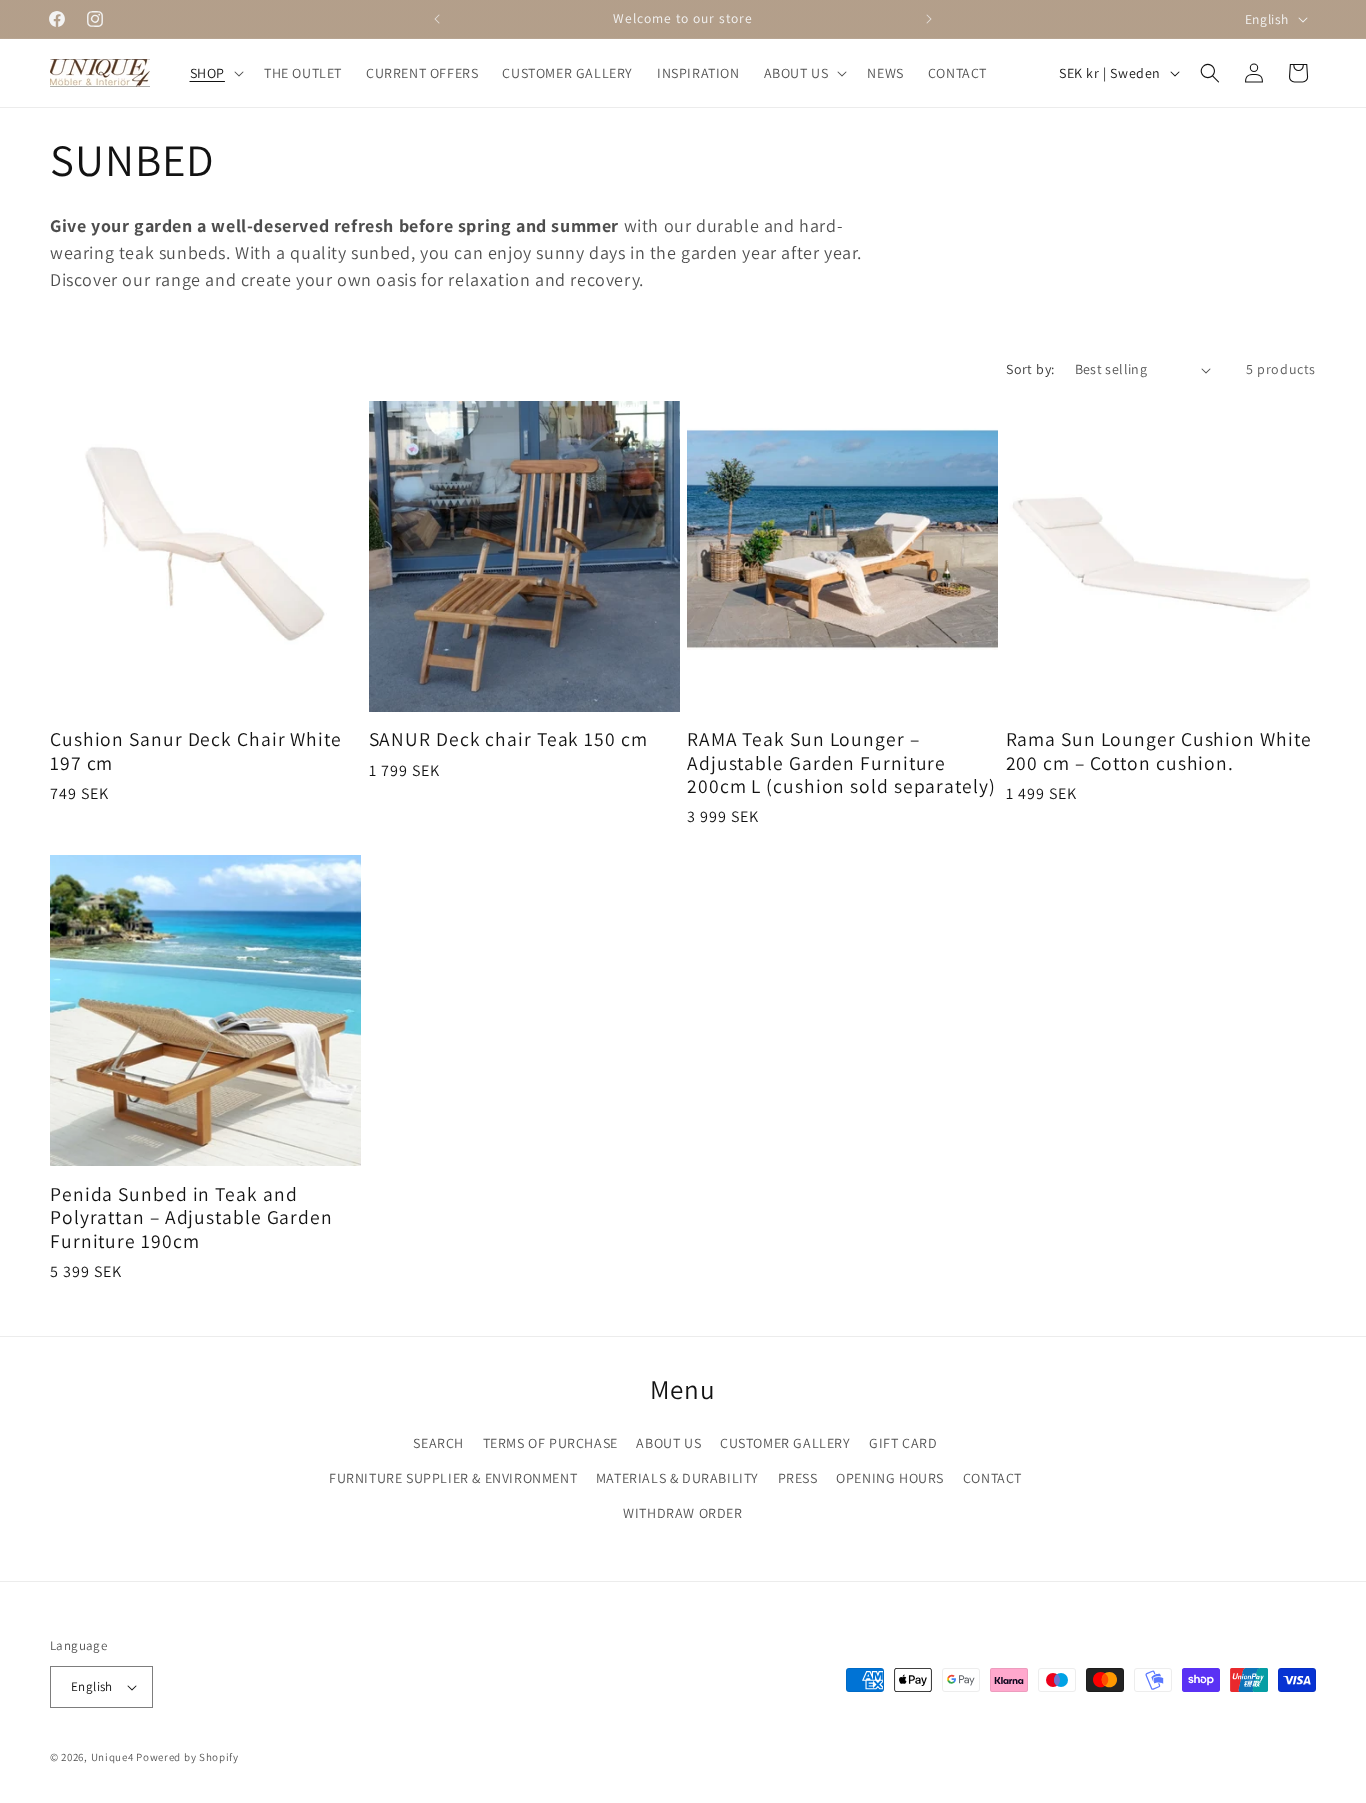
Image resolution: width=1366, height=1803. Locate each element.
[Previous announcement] (437, 19)
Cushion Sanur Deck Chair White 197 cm (196, 752)
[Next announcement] (929, 19)
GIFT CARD (903, 1443)
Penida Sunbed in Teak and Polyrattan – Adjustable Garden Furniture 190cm (191, 1217)
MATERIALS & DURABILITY (677, 1478)
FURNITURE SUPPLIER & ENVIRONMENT (453, 1478)
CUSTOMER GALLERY (785, 1443)
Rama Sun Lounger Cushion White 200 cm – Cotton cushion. (1159, 752)
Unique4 (112, 1757)
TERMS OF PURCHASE (550, 1443)
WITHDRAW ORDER (682, 1513)
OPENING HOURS (890, 1478)
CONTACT (992, 1478)
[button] (215, 73)
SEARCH (438, 1443)
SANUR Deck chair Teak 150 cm (508, 740)
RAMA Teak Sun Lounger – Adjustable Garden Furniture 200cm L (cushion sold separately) (841, 764)
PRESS (798, 1478)
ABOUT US (668, 1443)
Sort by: (1030, 369)
